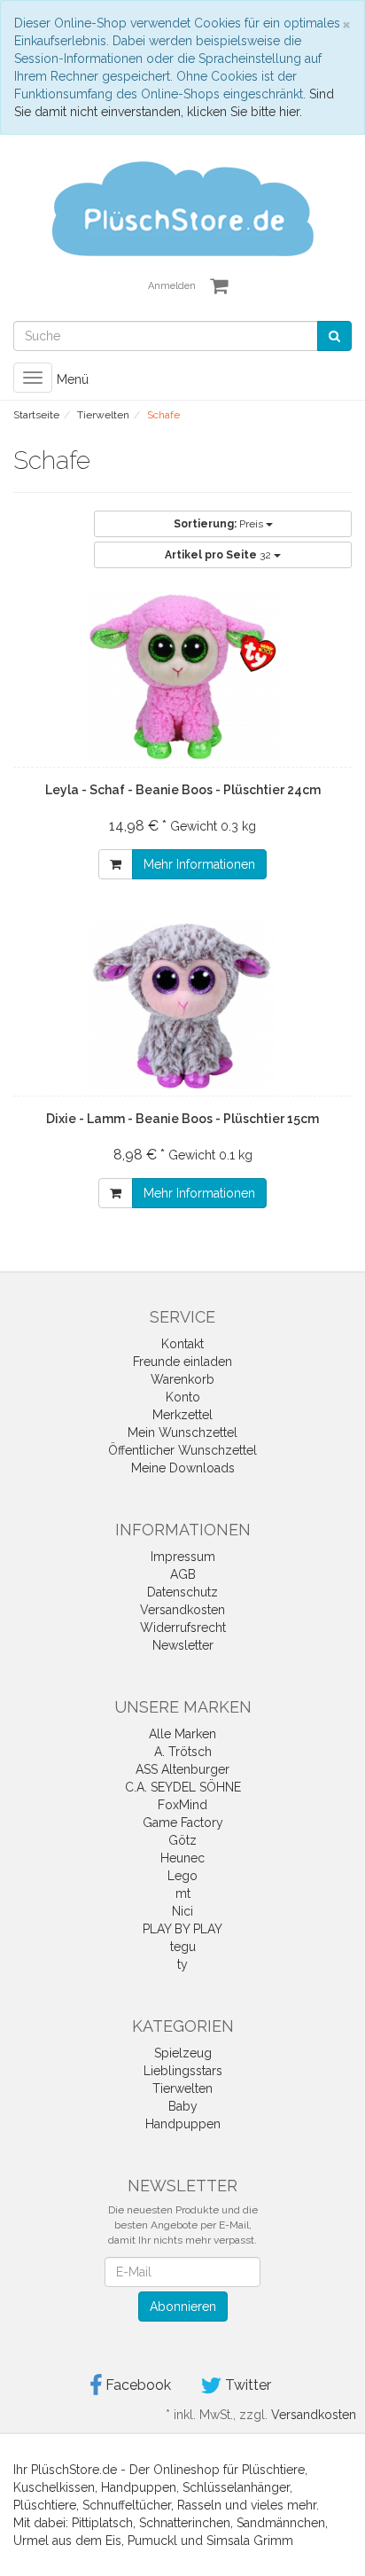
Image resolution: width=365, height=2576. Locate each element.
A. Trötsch (183, 1752)
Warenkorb (182, 1379)
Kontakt (182, 1344)
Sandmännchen (281, 2523)
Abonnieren (183, 2307)
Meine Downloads (183, 1468)
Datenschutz (182, 1592)
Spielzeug (183, 2053)
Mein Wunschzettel (182, 1432)
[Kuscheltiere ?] (182, 207)
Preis (220, 524)
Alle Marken (182, 1734)
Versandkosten (182, 1610)
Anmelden (172, 286)
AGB (183, 1574)
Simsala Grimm (250, 2541)
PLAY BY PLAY (182, 1929)
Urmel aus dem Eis (67, 2541)
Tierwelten (182, 2088)
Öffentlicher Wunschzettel (182, 1450)
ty (182, 1964)
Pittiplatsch (102, 2523)
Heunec (182, 1858)
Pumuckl (152, 2541)
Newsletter (183, 1645)
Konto (183, 1397)
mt (183, 1893)
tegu (183, 1947)
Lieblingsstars (183, 2071)
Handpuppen (183, 2124)
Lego (182, 1876)
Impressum (183, 1557)
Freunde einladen (182, 1362)
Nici (182, 1911)
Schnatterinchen (185, 2523)
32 (219, 555)
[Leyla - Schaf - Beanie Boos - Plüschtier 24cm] (182, 676)
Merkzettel (182, 1415)
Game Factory (183, 1823)
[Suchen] (334, 336)
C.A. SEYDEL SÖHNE (183, 1787)
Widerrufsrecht (183, 1628)
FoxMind (182, 1805)
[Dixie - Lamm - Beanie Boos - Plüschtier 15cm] (182, 1005)
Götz (182, 1840)
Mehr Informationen (199, 864)
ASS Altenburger (182, 1769)
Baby (183, 2106)
